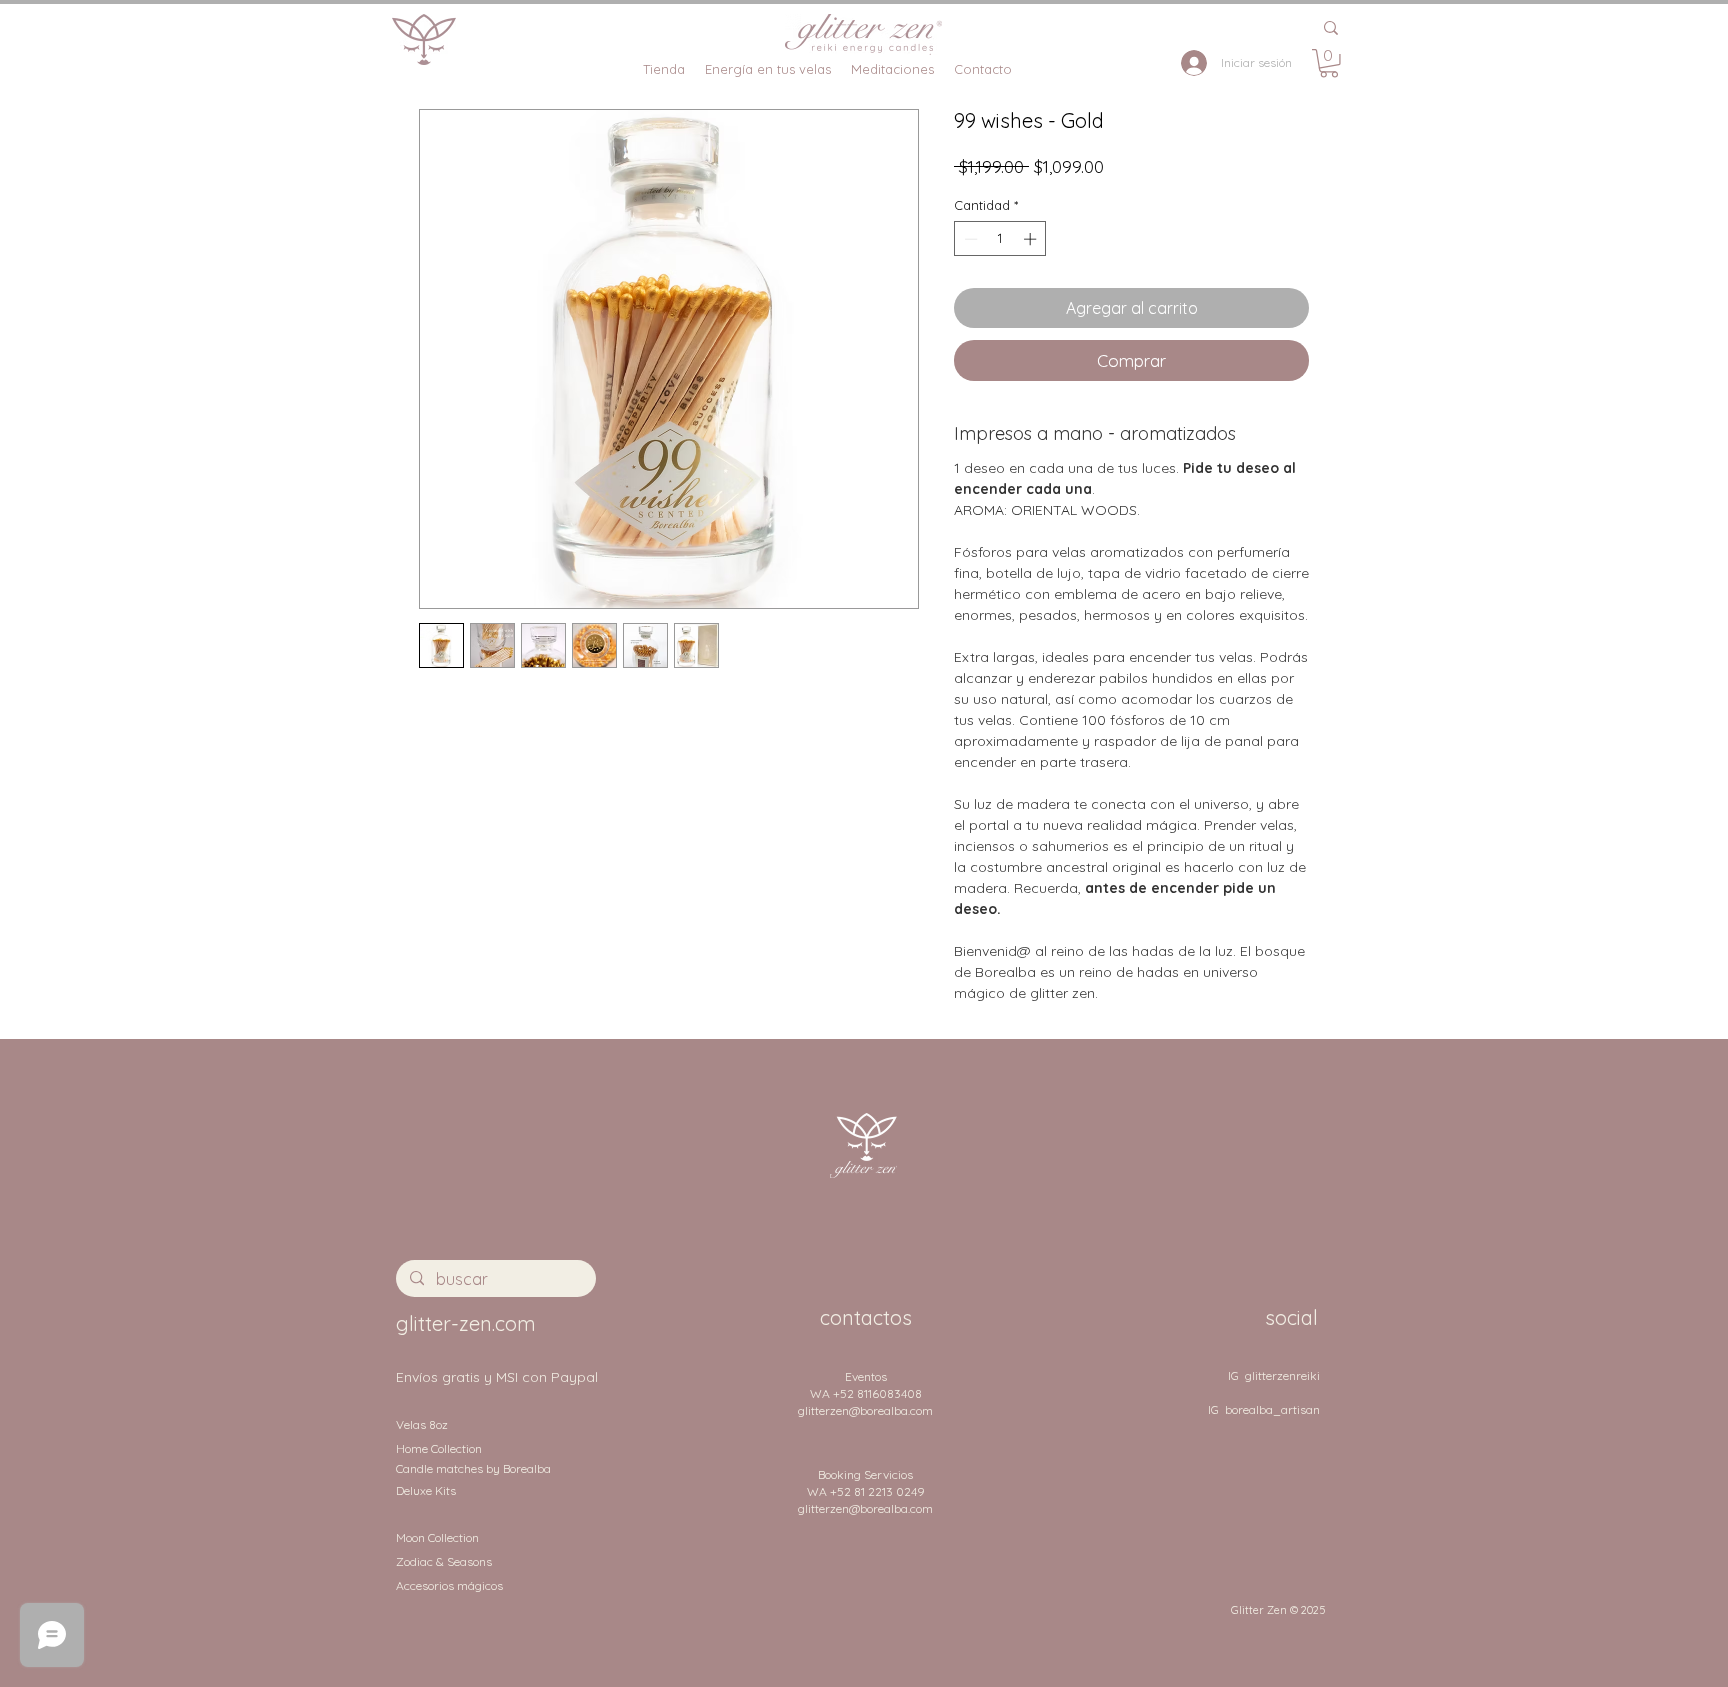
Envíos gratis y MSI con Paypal (497, 1377)
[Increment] (1032, 239)
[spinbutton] (1000, 239)
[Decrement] (969, 239)
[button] (1329, 63)
